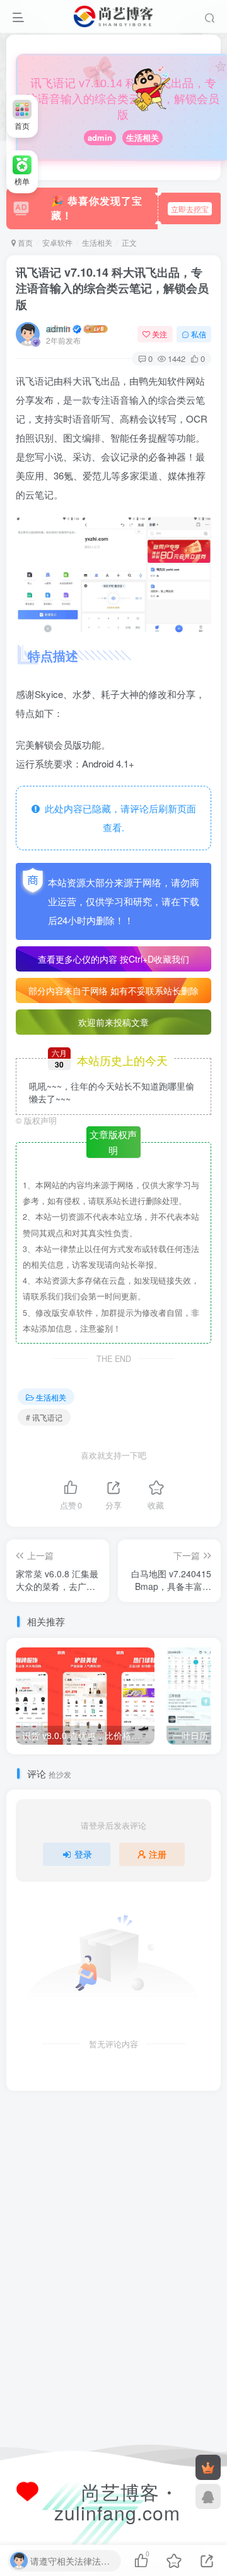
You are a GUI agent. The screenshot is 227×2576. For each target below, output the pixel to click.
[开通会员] (208, 2467)
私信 (199, 334)
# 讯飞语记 (44, 1417)
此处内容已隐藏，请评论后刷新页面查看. (118, 818)
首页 (24, 242)
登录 (83, 1854)
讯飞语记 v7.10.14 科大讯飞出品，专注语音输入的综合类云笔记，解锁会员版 (112, 288)
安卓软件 (57, 242)
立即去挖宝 (190, 209)
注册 (158, 1854)
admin (100, 137)
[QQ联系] (208, 2496)
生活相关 (143, 137)
